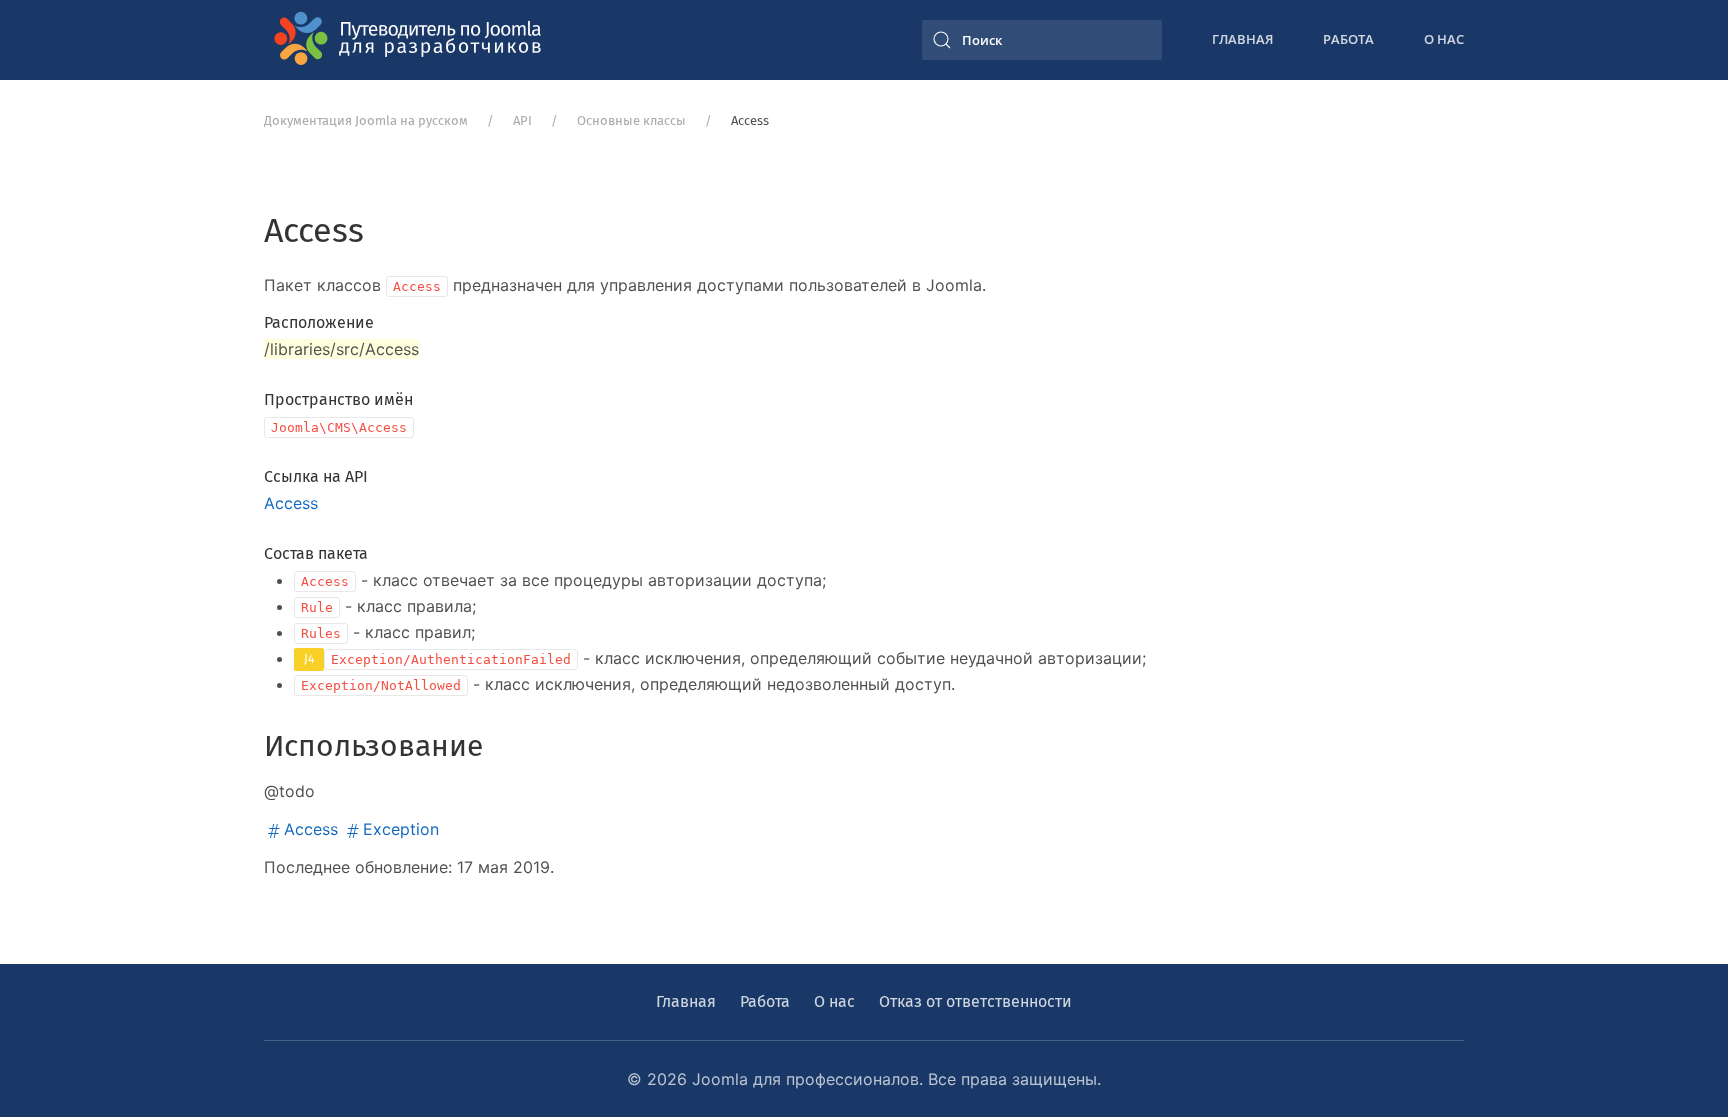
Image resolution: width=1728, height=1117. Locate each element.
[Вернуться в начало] (414, 40)
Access (291, 503)
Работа (1348, 39)
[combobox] (1042, 40)
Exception (401, 829)
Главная (1242, 39)
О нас (1444, 39)
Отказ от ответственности (975, 1001)
